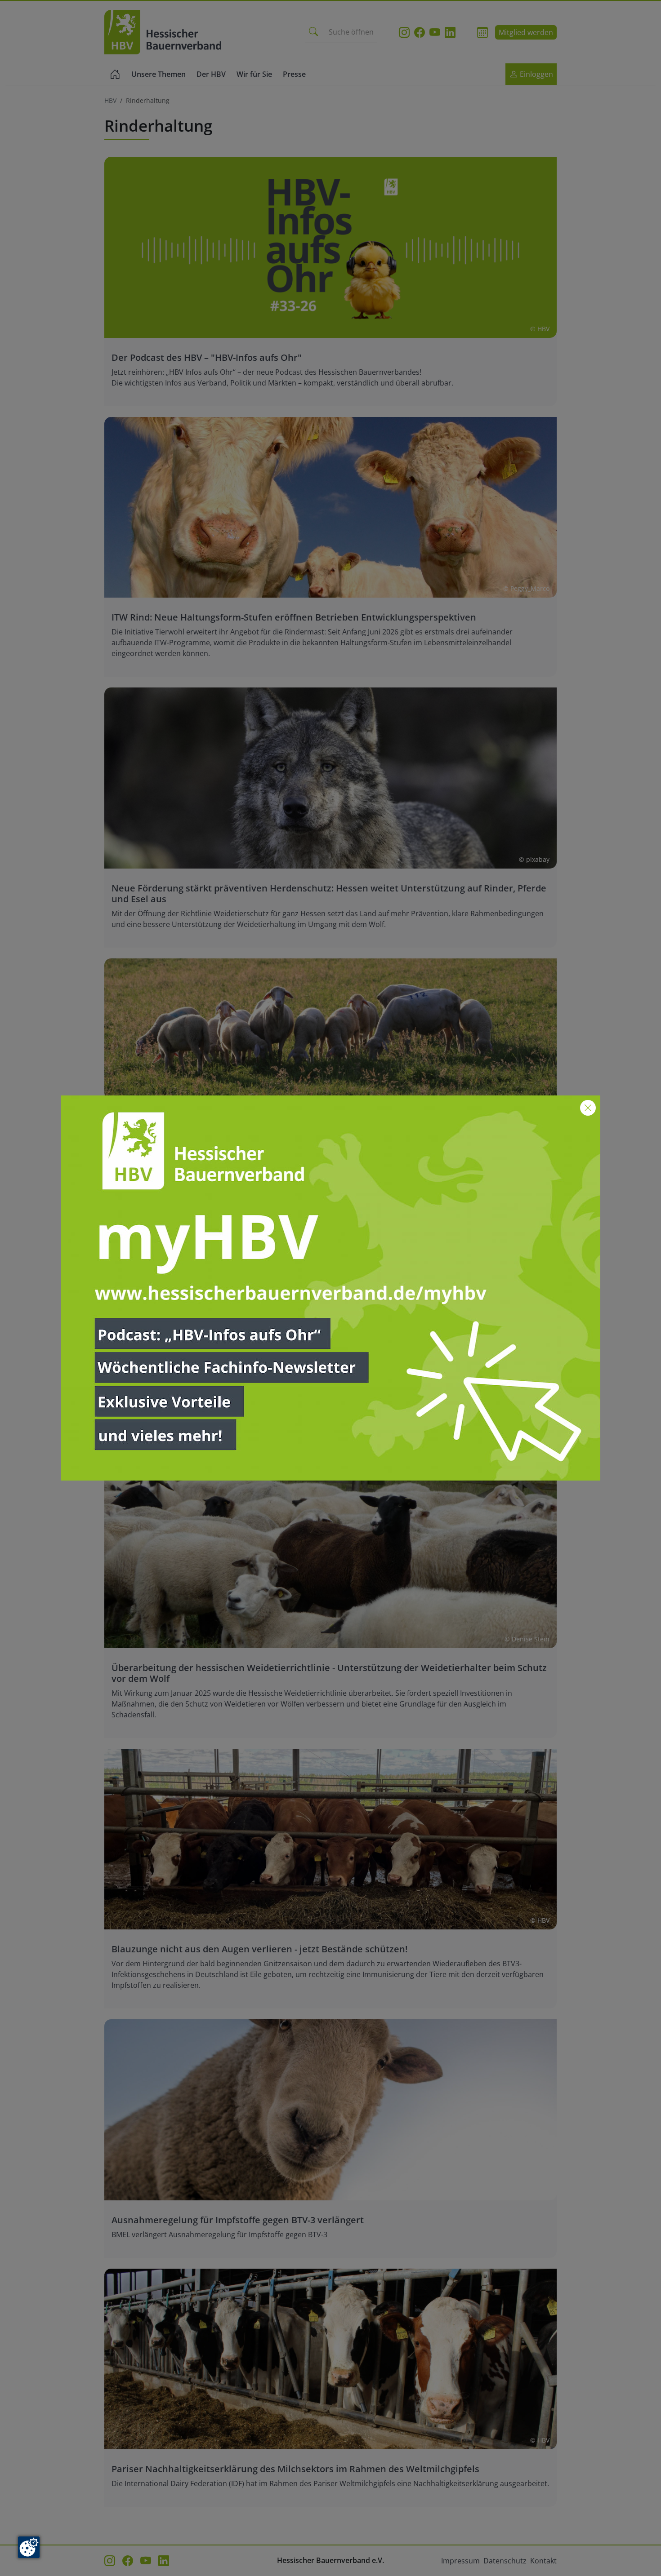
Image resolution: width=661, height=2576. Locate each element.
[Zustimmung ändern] (29, 2547)
